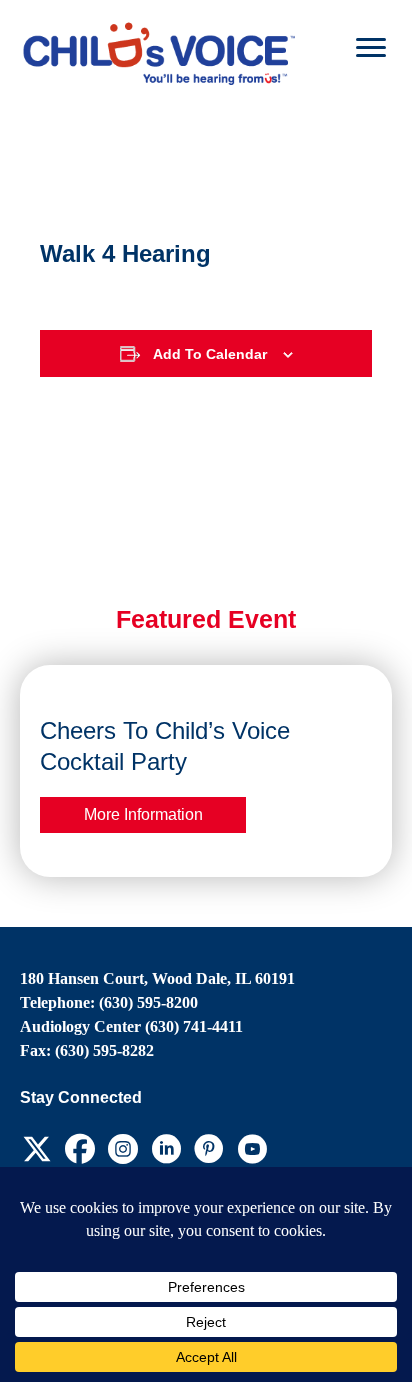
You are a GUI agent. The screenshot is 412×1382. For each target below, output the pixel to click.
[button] (36, 1148)
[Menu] (371, 48)
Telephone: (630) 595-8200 (109, 1002)
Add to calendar (210, 354)
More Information (143, 814)
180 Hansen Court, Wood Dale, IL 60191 (157, 978)
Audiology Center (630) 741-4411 (131, 1026)
